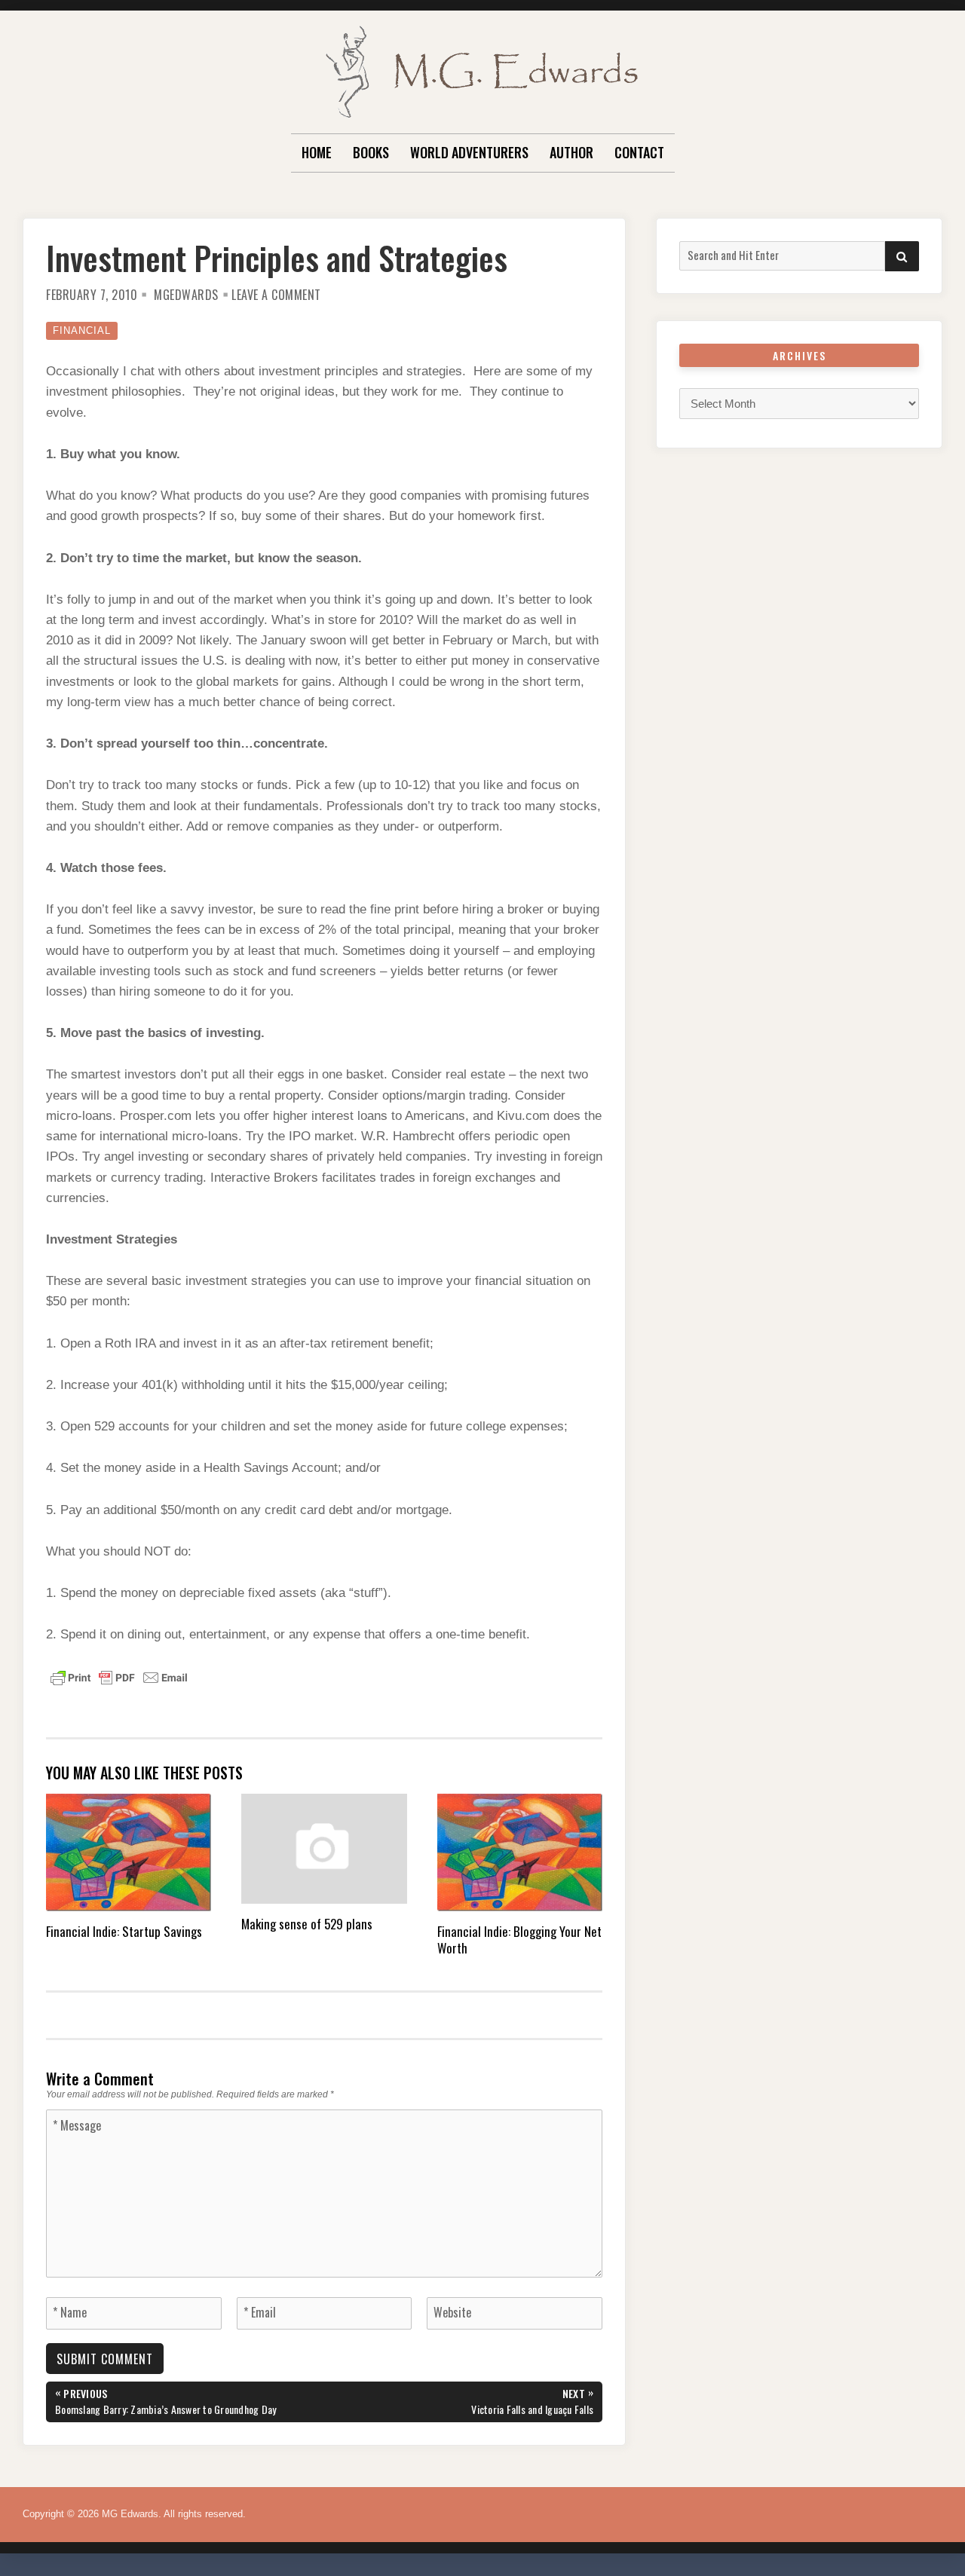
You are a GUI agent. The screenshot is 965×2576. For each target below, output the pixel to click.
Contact (639, 152)
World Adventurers (469, 152)
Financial (82, 330)
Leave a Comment (276, 295)
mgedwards (186, 295)
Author (571, 152)
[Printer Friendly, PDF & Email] (119, 1676)
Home (317, 152)
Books (371, 152)
